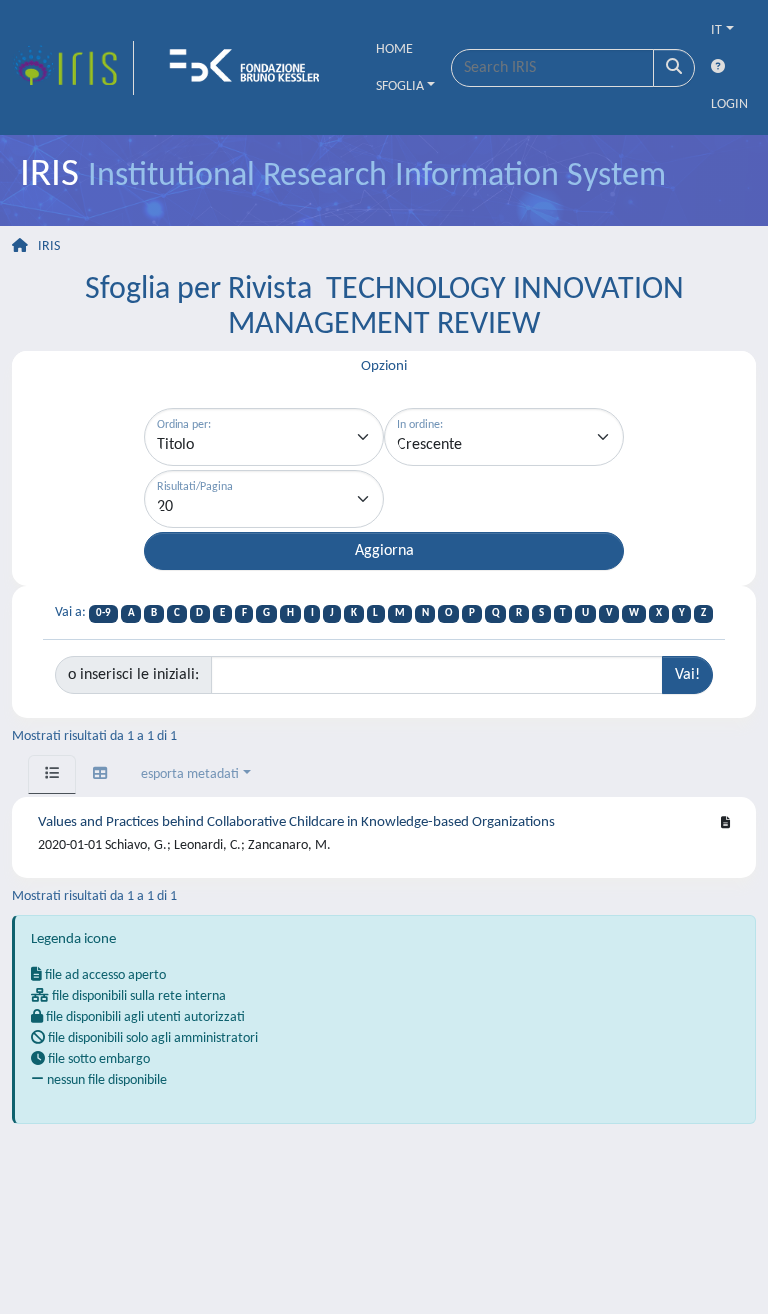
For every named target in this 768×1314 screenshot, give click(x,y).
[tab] (52, 774)
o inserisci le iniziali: (133, 675)
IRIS (49, 246)
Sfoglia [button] (400, 86)
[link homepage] (73, 68)
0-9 (103, 613)
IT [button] (716, 30)
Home (394, 49)
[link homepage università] (251, 68)
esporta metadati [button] (190, 774)
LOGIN (729, 104)
